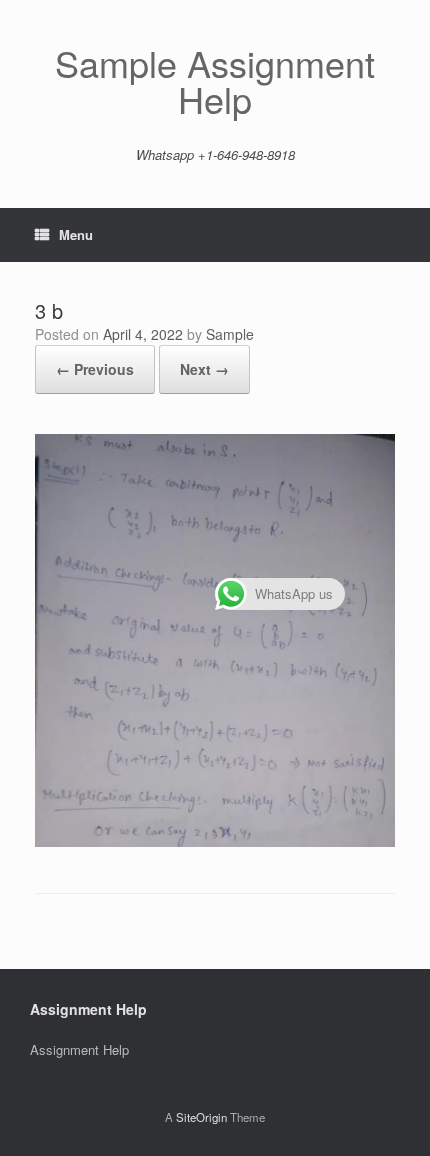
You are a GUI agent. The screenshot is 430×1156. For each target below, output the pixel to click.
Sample (230, 334)
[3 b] (215, 841)
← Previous (95, 369)
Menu (76, 234)
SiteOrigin (201, 1117)
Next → (204, 369)
